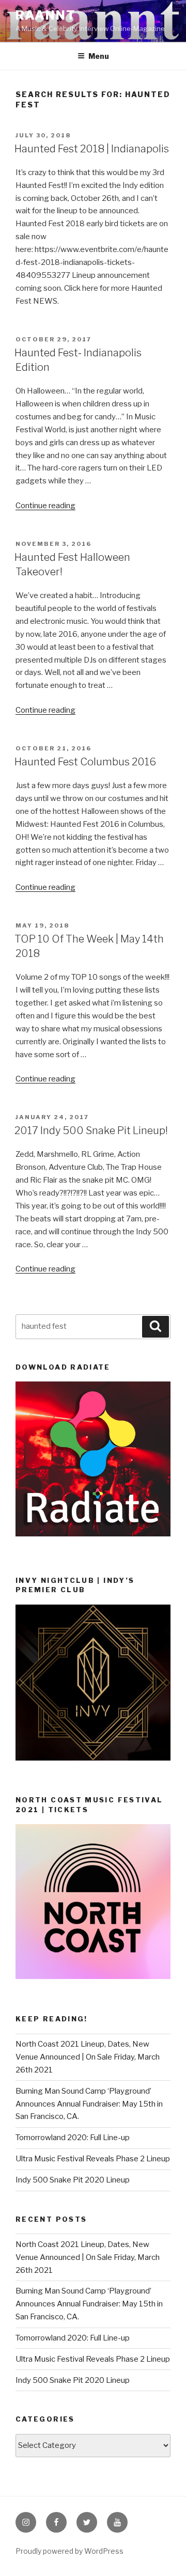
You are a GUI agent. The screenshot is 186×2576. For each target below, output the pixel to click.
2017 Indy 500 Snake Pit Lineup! (91, 1130)
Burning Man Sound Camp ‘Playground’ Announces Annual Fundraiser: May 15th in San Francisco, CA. (89, 2104)
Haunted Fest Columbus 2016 (85, 762)
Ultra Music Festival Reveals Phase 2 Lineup (93, 2159)
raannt (46, 15)
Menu (99, 56)
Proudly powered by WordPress (69, 2551)
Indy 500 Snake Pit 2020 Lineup (73, 2180)
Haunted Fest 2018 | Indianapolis (92, 149)
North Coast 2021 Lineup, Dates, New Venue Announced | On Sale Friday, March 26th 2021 (88, 2057)
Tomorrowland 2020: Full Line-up (73, 2138)
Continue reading (45, 506)
